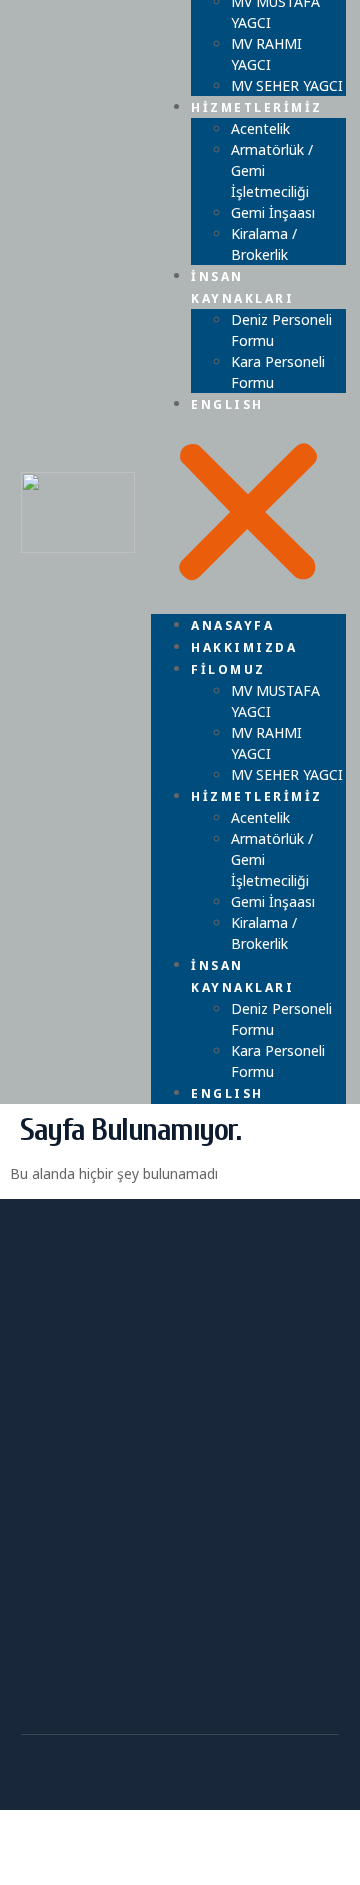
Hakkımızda (244, 647)
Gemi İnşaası (273, 212)
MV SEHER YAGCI (287, 774)
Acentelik (260, 128)
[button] (248, 514)
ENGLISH (227, 404)
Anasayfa (232, 625)
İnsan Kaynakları (242, 287)
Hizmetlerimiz (257, 107)
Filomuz (228, 669)
